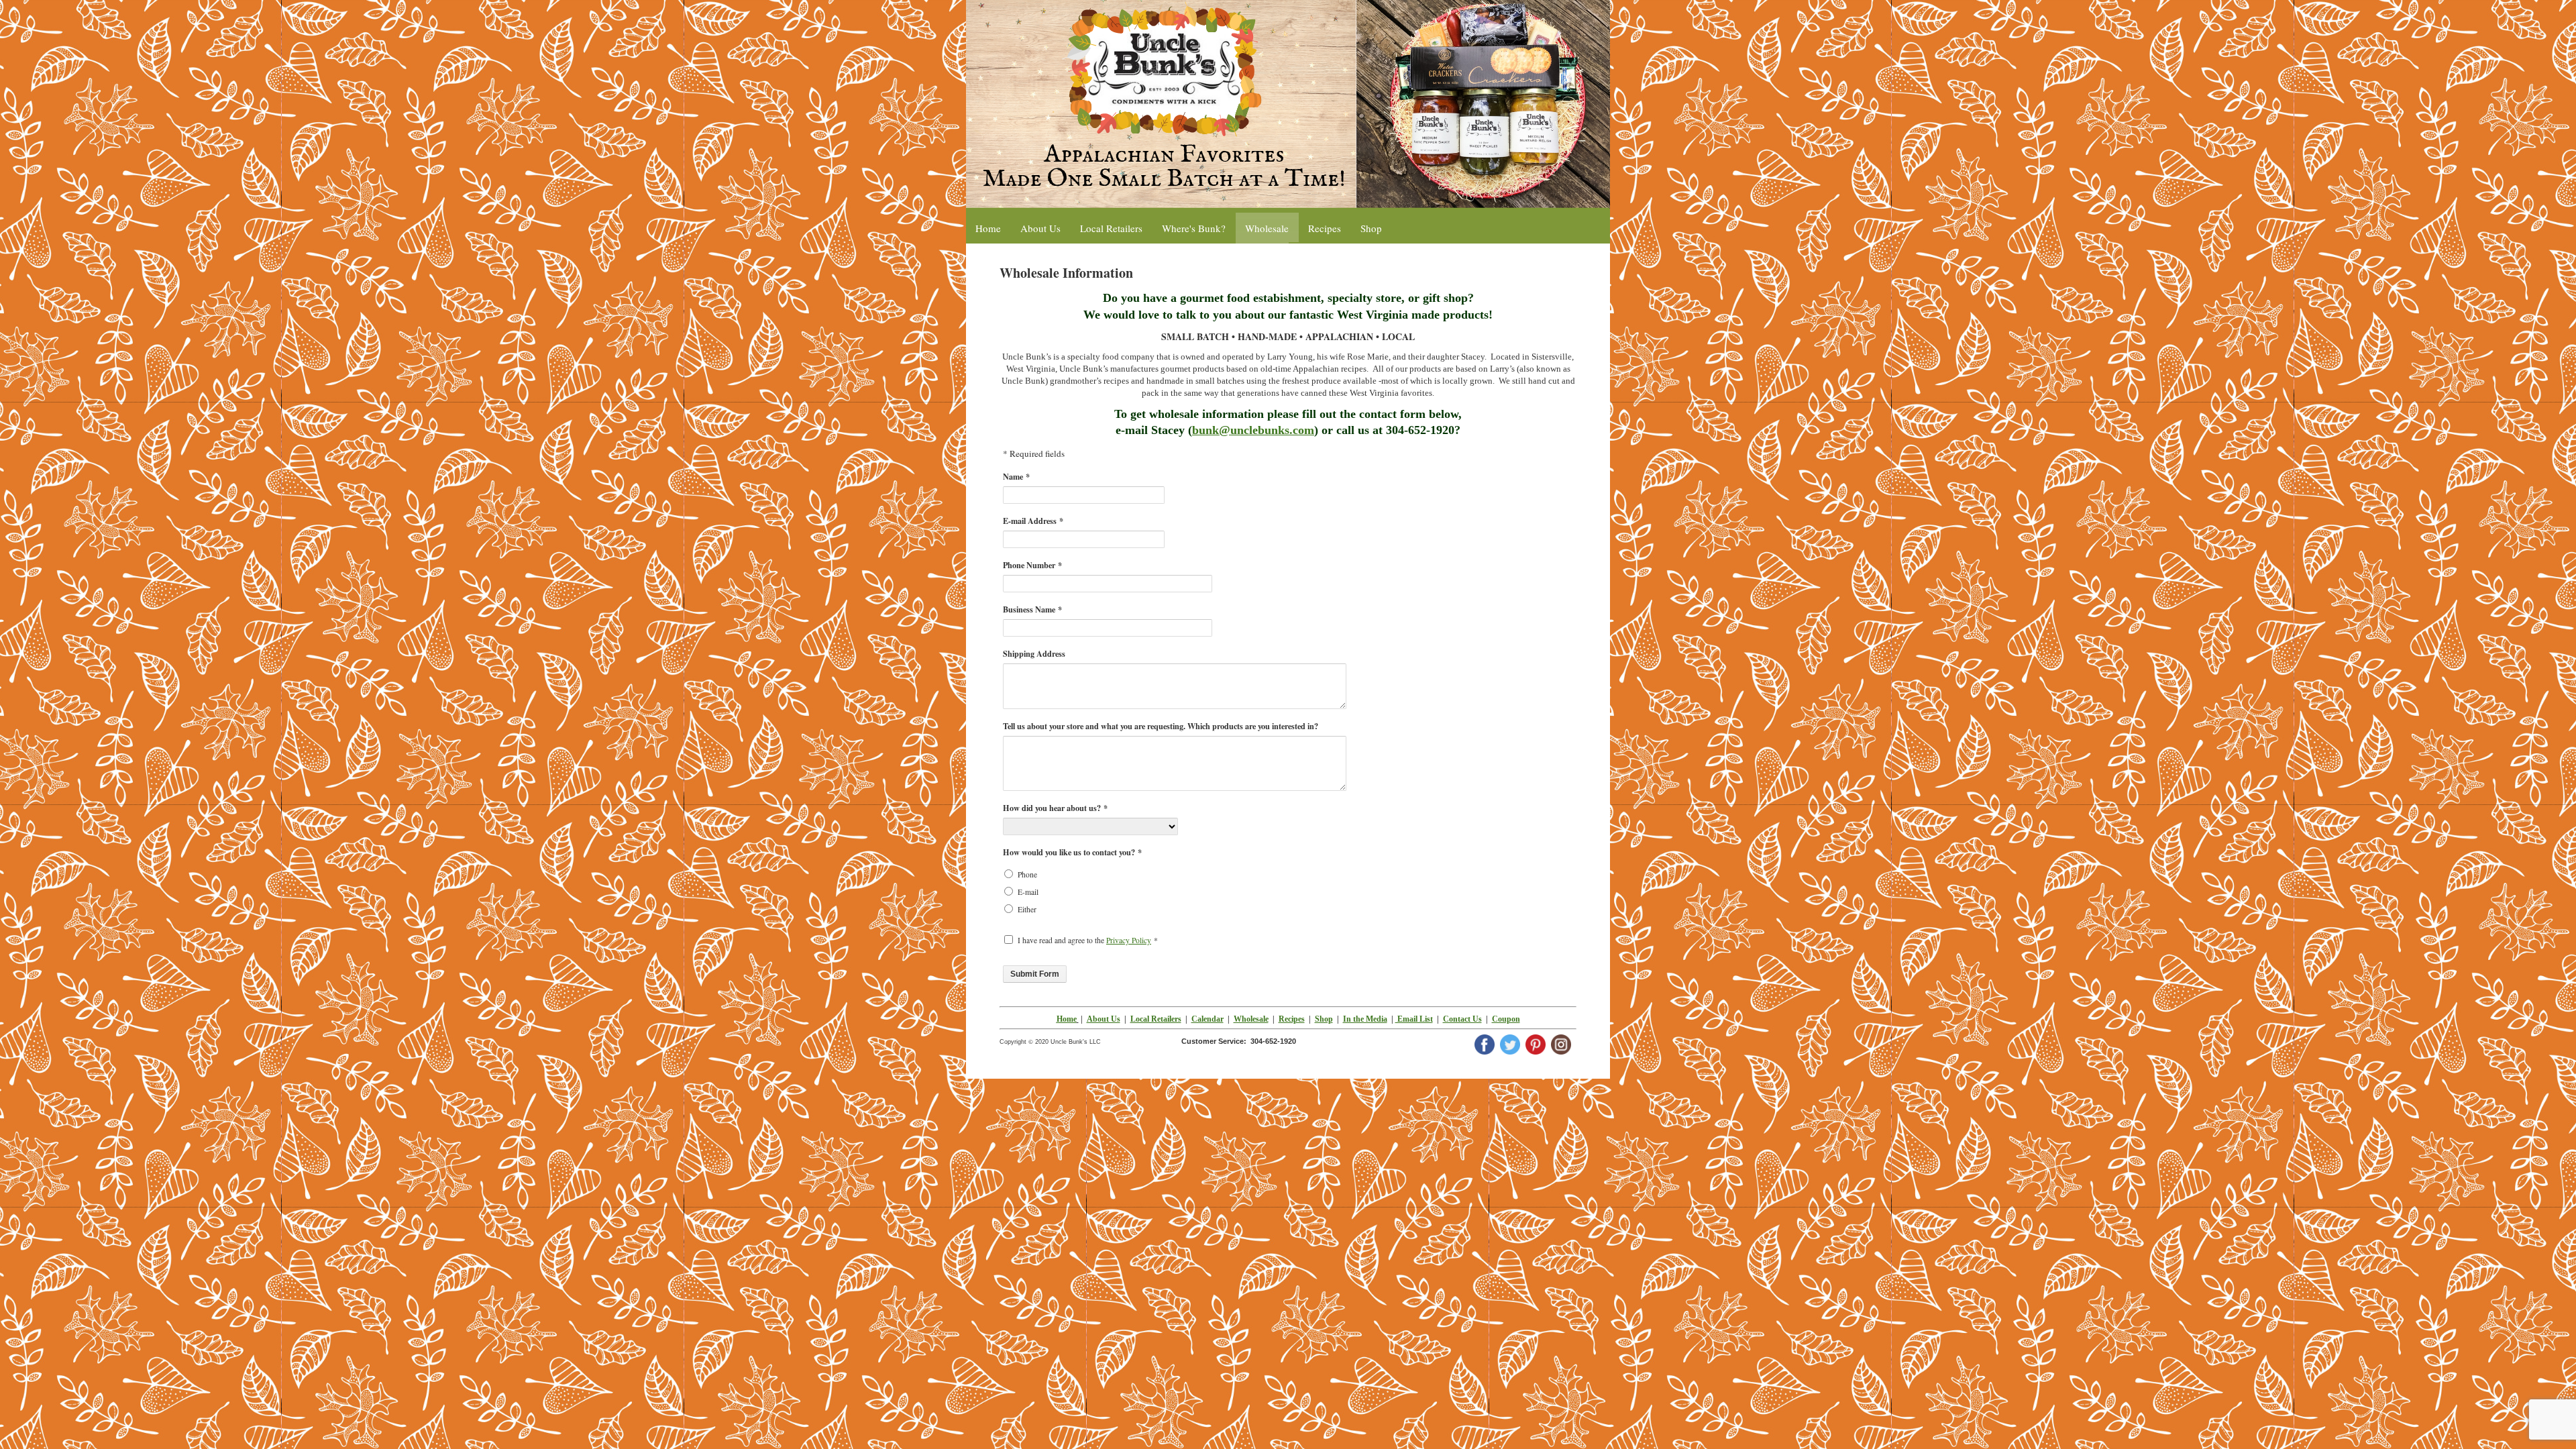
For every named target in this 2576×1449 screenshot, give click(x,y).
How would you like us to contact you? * (1072, 852)
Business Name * (1032, 609)
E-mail (1028, 892)
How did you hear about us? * (1055, 808)
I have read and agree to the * (1088, 940)
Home (1067, 1019)
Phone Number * (1032, 565)
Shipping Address (1034, 653)
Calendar (1207, 1019)
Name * (1016, 476)
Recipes (1292, 1019)
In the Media (1365, 1019)
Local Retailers (1156, 1019)
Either (1027, 909)
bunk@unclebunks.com (1253, 430)
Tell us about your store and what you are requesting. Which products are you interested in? (1161, 726)
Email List (1414, 1019)
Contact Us (1462, 1019)
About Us (1104, 1019)
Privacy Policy (1129, 940)
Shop (1324, 1019)
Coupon (1506, 1019)
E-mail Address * (1033, 521)
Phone (1027, 874)
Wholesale (1251, 1019)
